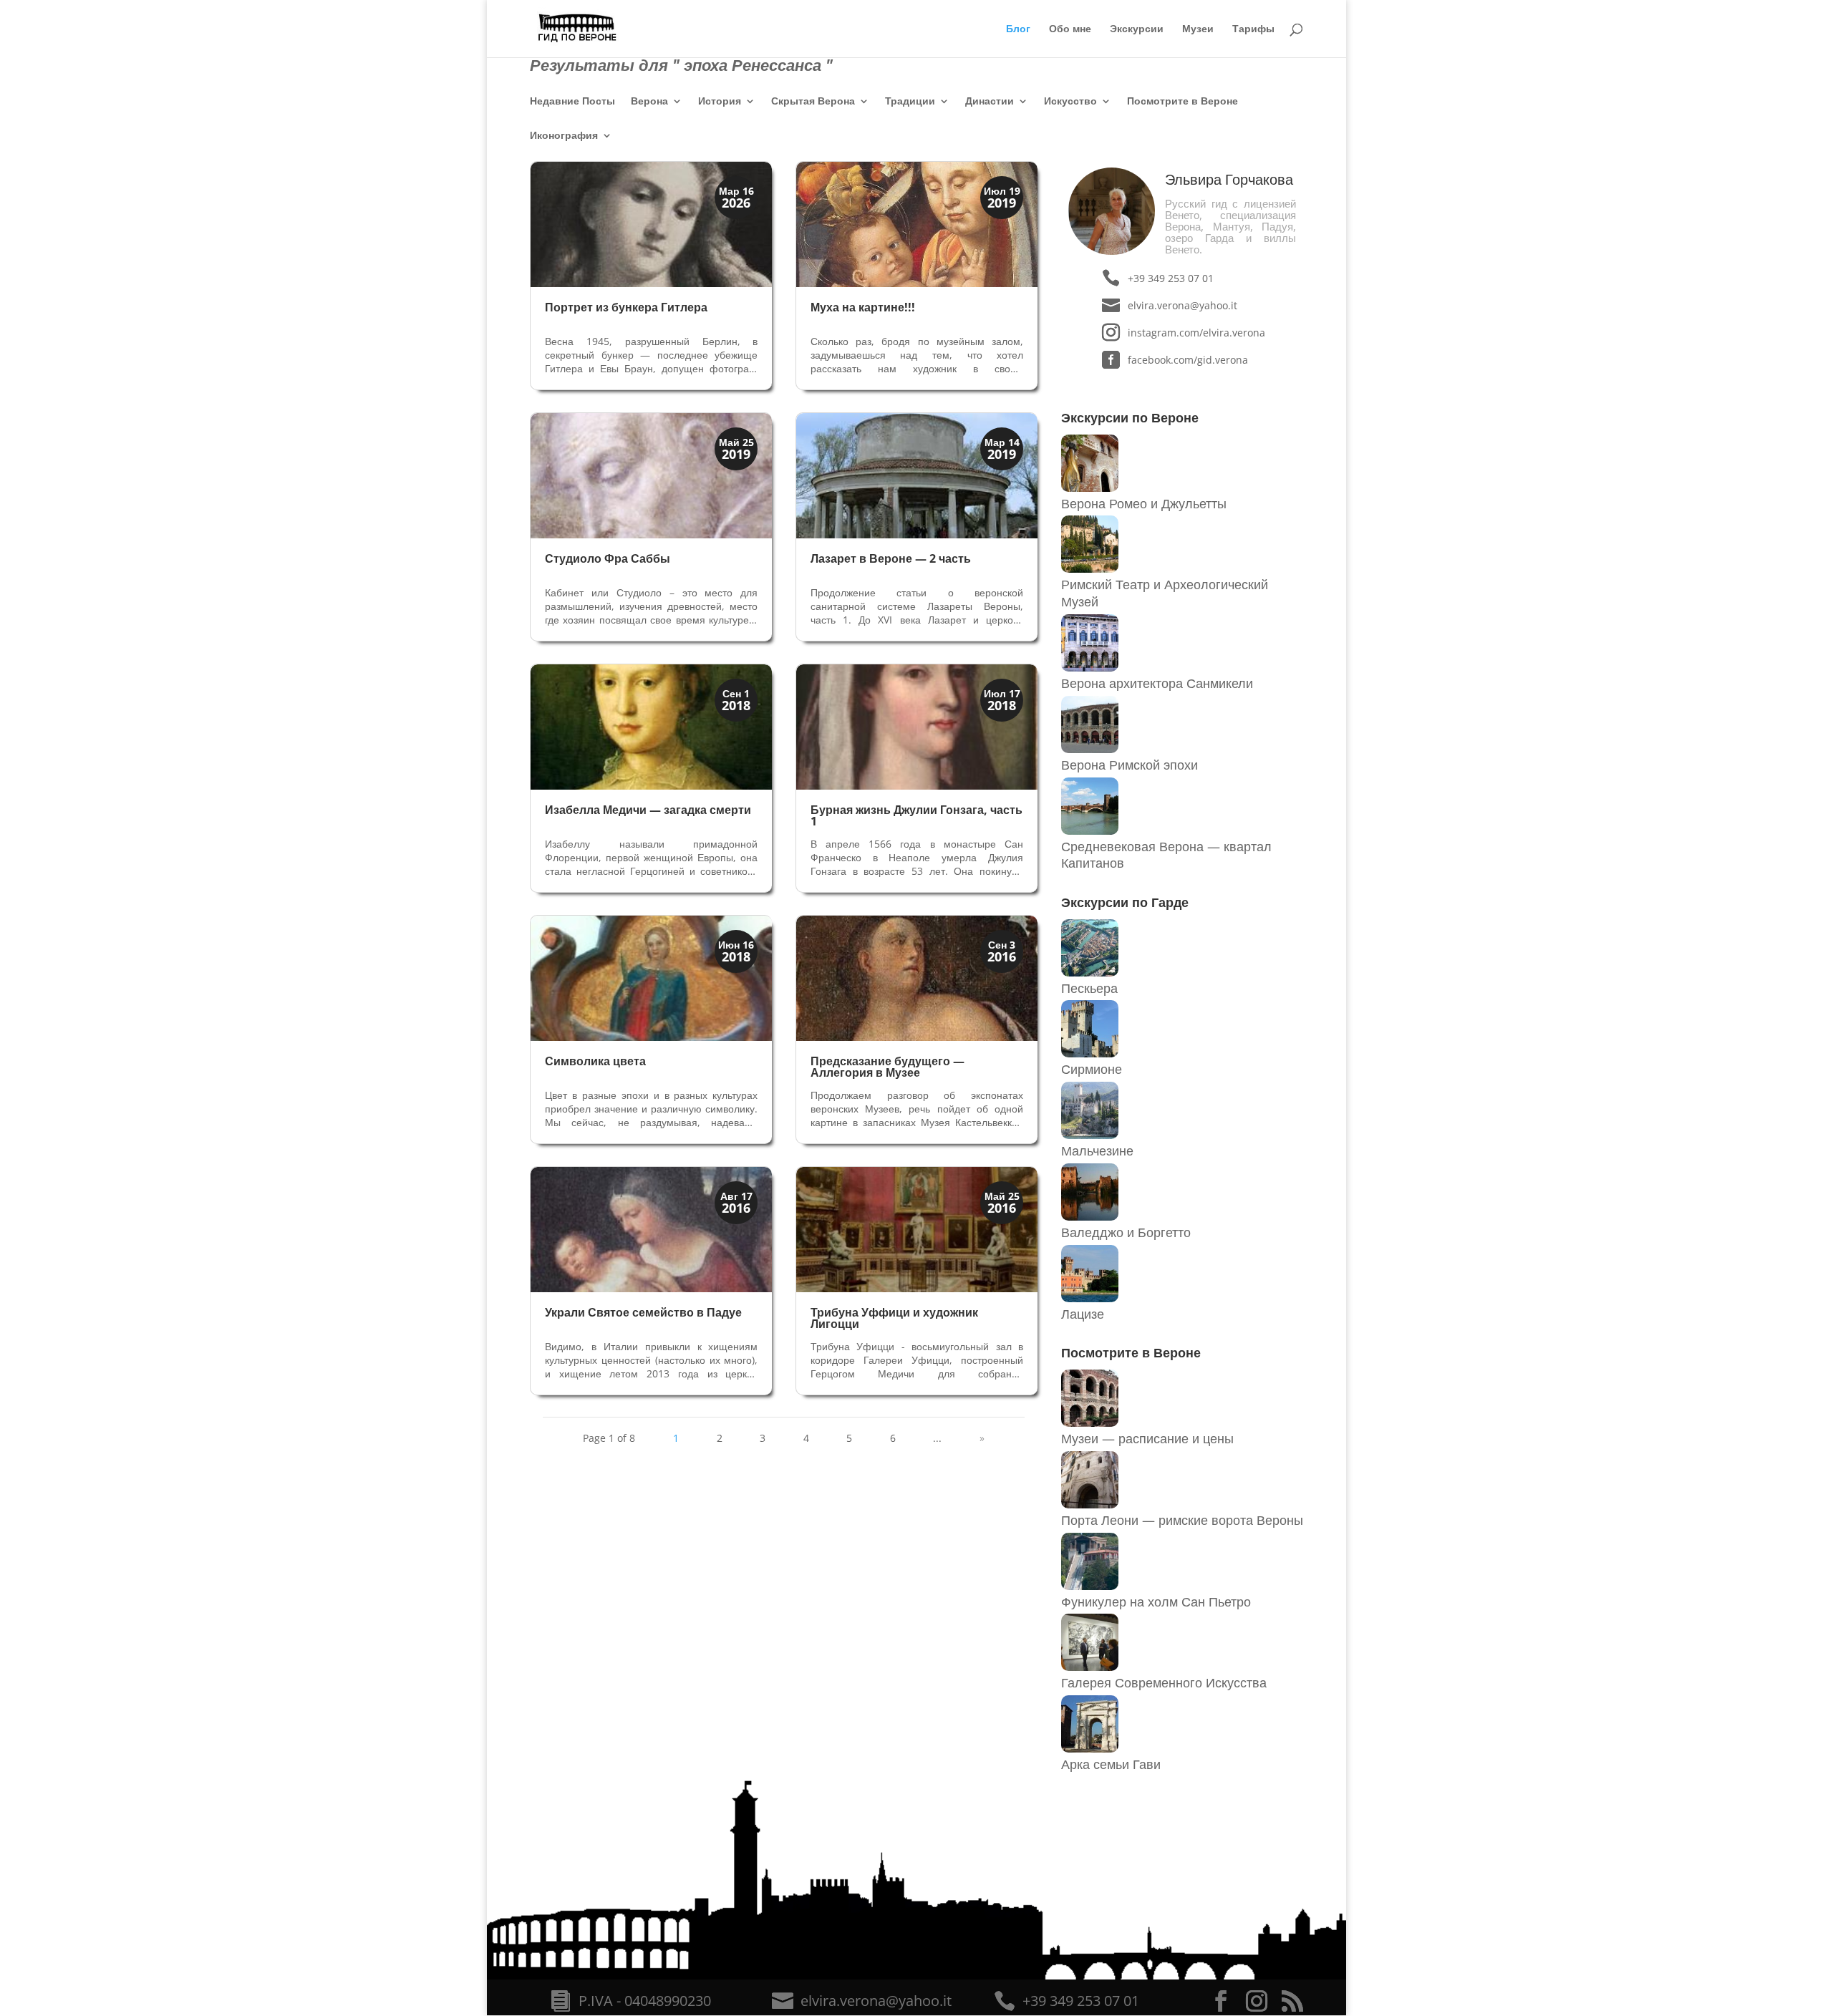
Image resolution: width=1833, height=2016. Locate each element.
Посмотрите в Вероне (1182, 102)
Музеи (1198, 29)
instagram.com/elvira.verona (1196, 333)
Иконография (564, 136)
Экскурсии (1137, 29)
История (720, 102)
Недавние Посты (572, 102)
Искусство (1070, 102)
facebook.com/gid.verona (1188, 360)
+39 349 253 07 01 (1171, 278)
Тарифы (1253, 29)
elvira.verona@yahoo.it (1182, 305)
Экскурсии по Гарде (1125, 902)
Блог (1018, 29)
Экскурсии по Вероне (1130, 417)
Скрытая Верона (813, 102)
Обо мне (1070, 29)
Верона (649, 102)
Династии (990, 102)
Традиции (910, 102)
